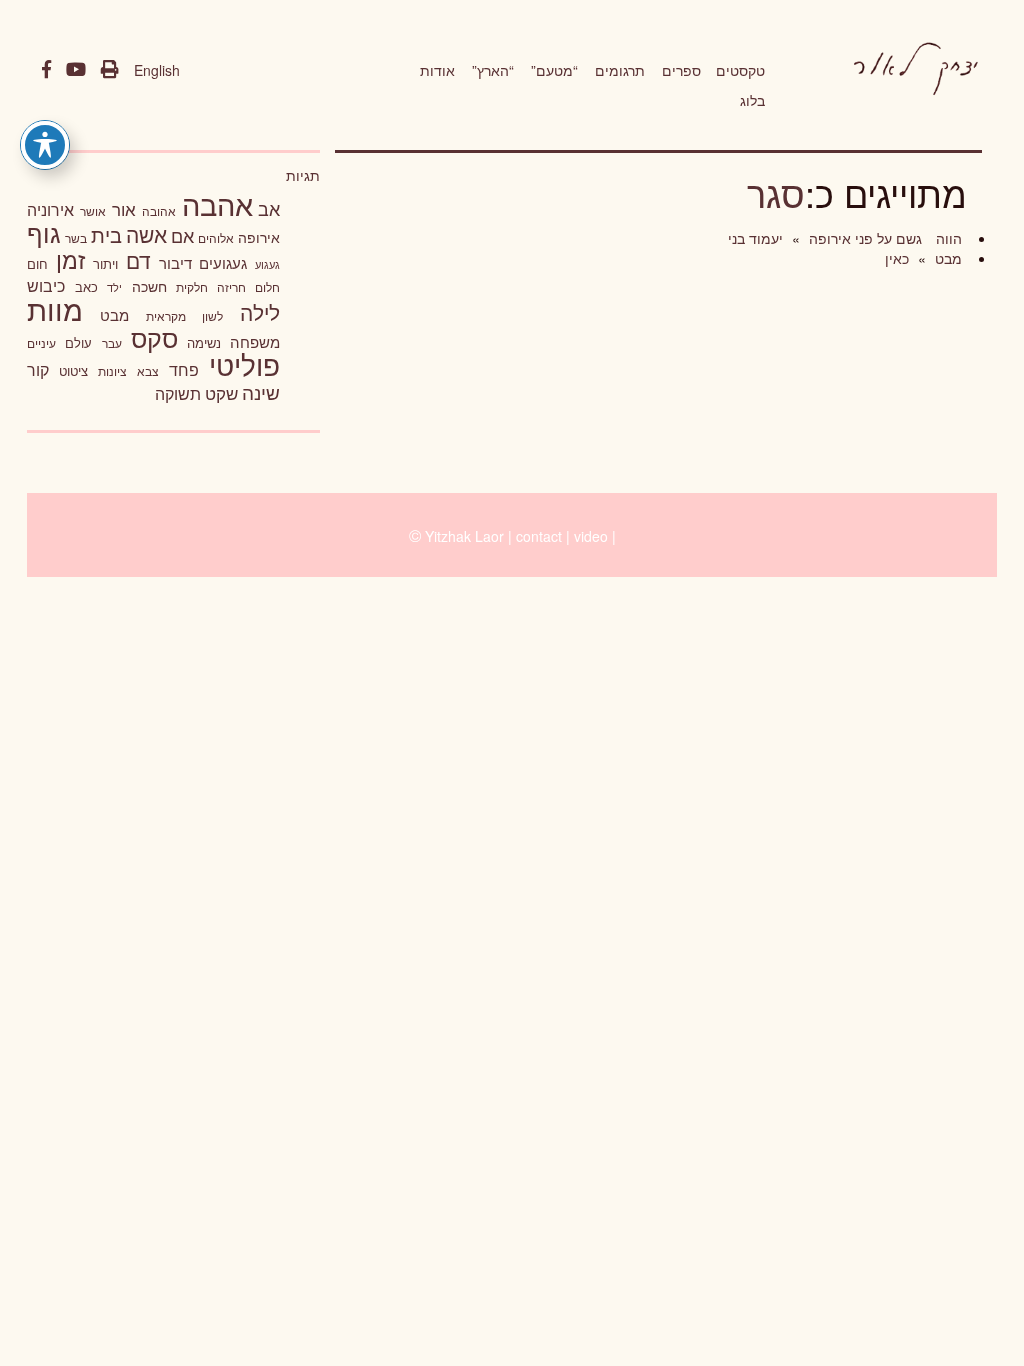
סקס (154, 337)
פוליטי (244, 364)
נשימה (204, 342)
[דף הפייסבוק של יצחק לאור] (46, 70)
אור (124, 208)
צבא (148, 371)
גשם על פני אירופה (863, 238)
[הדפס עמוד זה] (110, 70)
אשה (146, 234)
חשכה (149, 286)
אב (269, 208)
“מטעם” (554, 70)
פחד (184, 369)
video (591, 536)
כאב (86, 286)
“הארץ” (493, 70)
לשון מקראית (184, 316)
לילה (260, 312)
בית (106, 234)
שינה (261, 392)
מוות (55, 308)
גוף (44, 232)
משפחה (255, 341)
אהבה (217, 203)
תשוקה (178, 393)
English (157, 70)
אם (182, 235)
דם (138, 260)
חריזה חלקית (211, 286)
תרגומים (620, 70)
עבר (112, 342)
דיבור (175, 262)
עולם (78, 342)
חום (37, 263)
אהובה (159, 210)
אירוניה (50, 209)
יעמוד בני (755, 238)
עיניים (41, 343)
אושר (93, 211)
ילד (114, 287)
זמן (70, 259)
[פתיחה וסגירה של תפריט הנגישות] (45, 145)
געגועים (223, 262)
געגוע (267, 264)
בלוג (752, 100)
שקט (221, 393)
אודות (437, 70)
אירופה (259, 237)
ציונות (112, 371)
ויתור (105, 263)
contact (539, 536)
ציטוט (73, 370)
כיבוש (46, 285)
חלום (267, 287)
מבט (946, 258)
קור (38, 369)
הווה (947, 238)
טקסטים (740, 70)
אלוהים (216, 238)
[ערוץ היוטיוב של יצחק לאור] (76, 70)
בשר (76, 238)
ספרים (681, 70)
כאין (897, 258)
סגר (776, 192)
